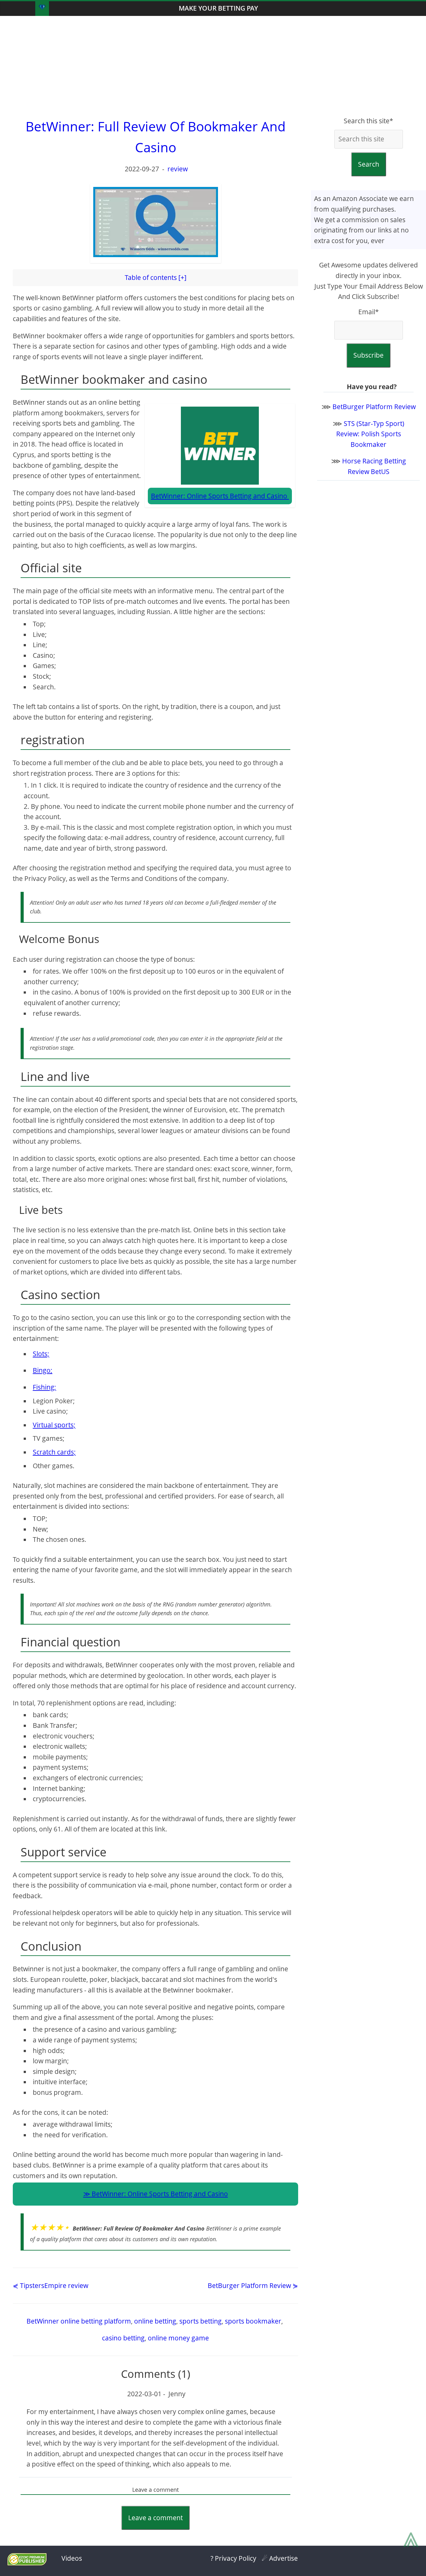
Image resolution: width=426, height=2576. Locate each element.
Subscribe (368, 355)
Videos (72, 2558)
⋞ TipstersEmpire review (51, 2285)
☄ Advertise (280, 2558)
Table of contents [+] (156, 277)
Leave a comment (155, 2518)
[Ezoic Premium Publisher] (27, 2563)
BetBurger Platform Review (374, 407)
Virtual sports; (54, 1425)
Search (369, 164)
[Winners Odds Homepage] (42, 9)
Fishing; (44, 1387)
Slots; (41, 1354)
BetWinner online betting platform (79, 2321)
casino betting (123, 2338)
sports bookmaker (253, 2321)
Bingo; (43, 1370)
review (178, 169)
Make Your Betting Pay (218, 8)
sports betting (201, 2321)
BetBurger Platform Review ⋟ (253, 2285)
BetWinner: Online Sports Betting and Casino (160, 2194)
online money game (178, 2338)
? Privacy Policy (233, 2558)
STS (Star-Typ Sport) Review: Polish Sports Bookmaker (370, 434)
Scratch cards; (54, 1452)
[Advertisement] (213, 66)
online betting (155, 2321)
